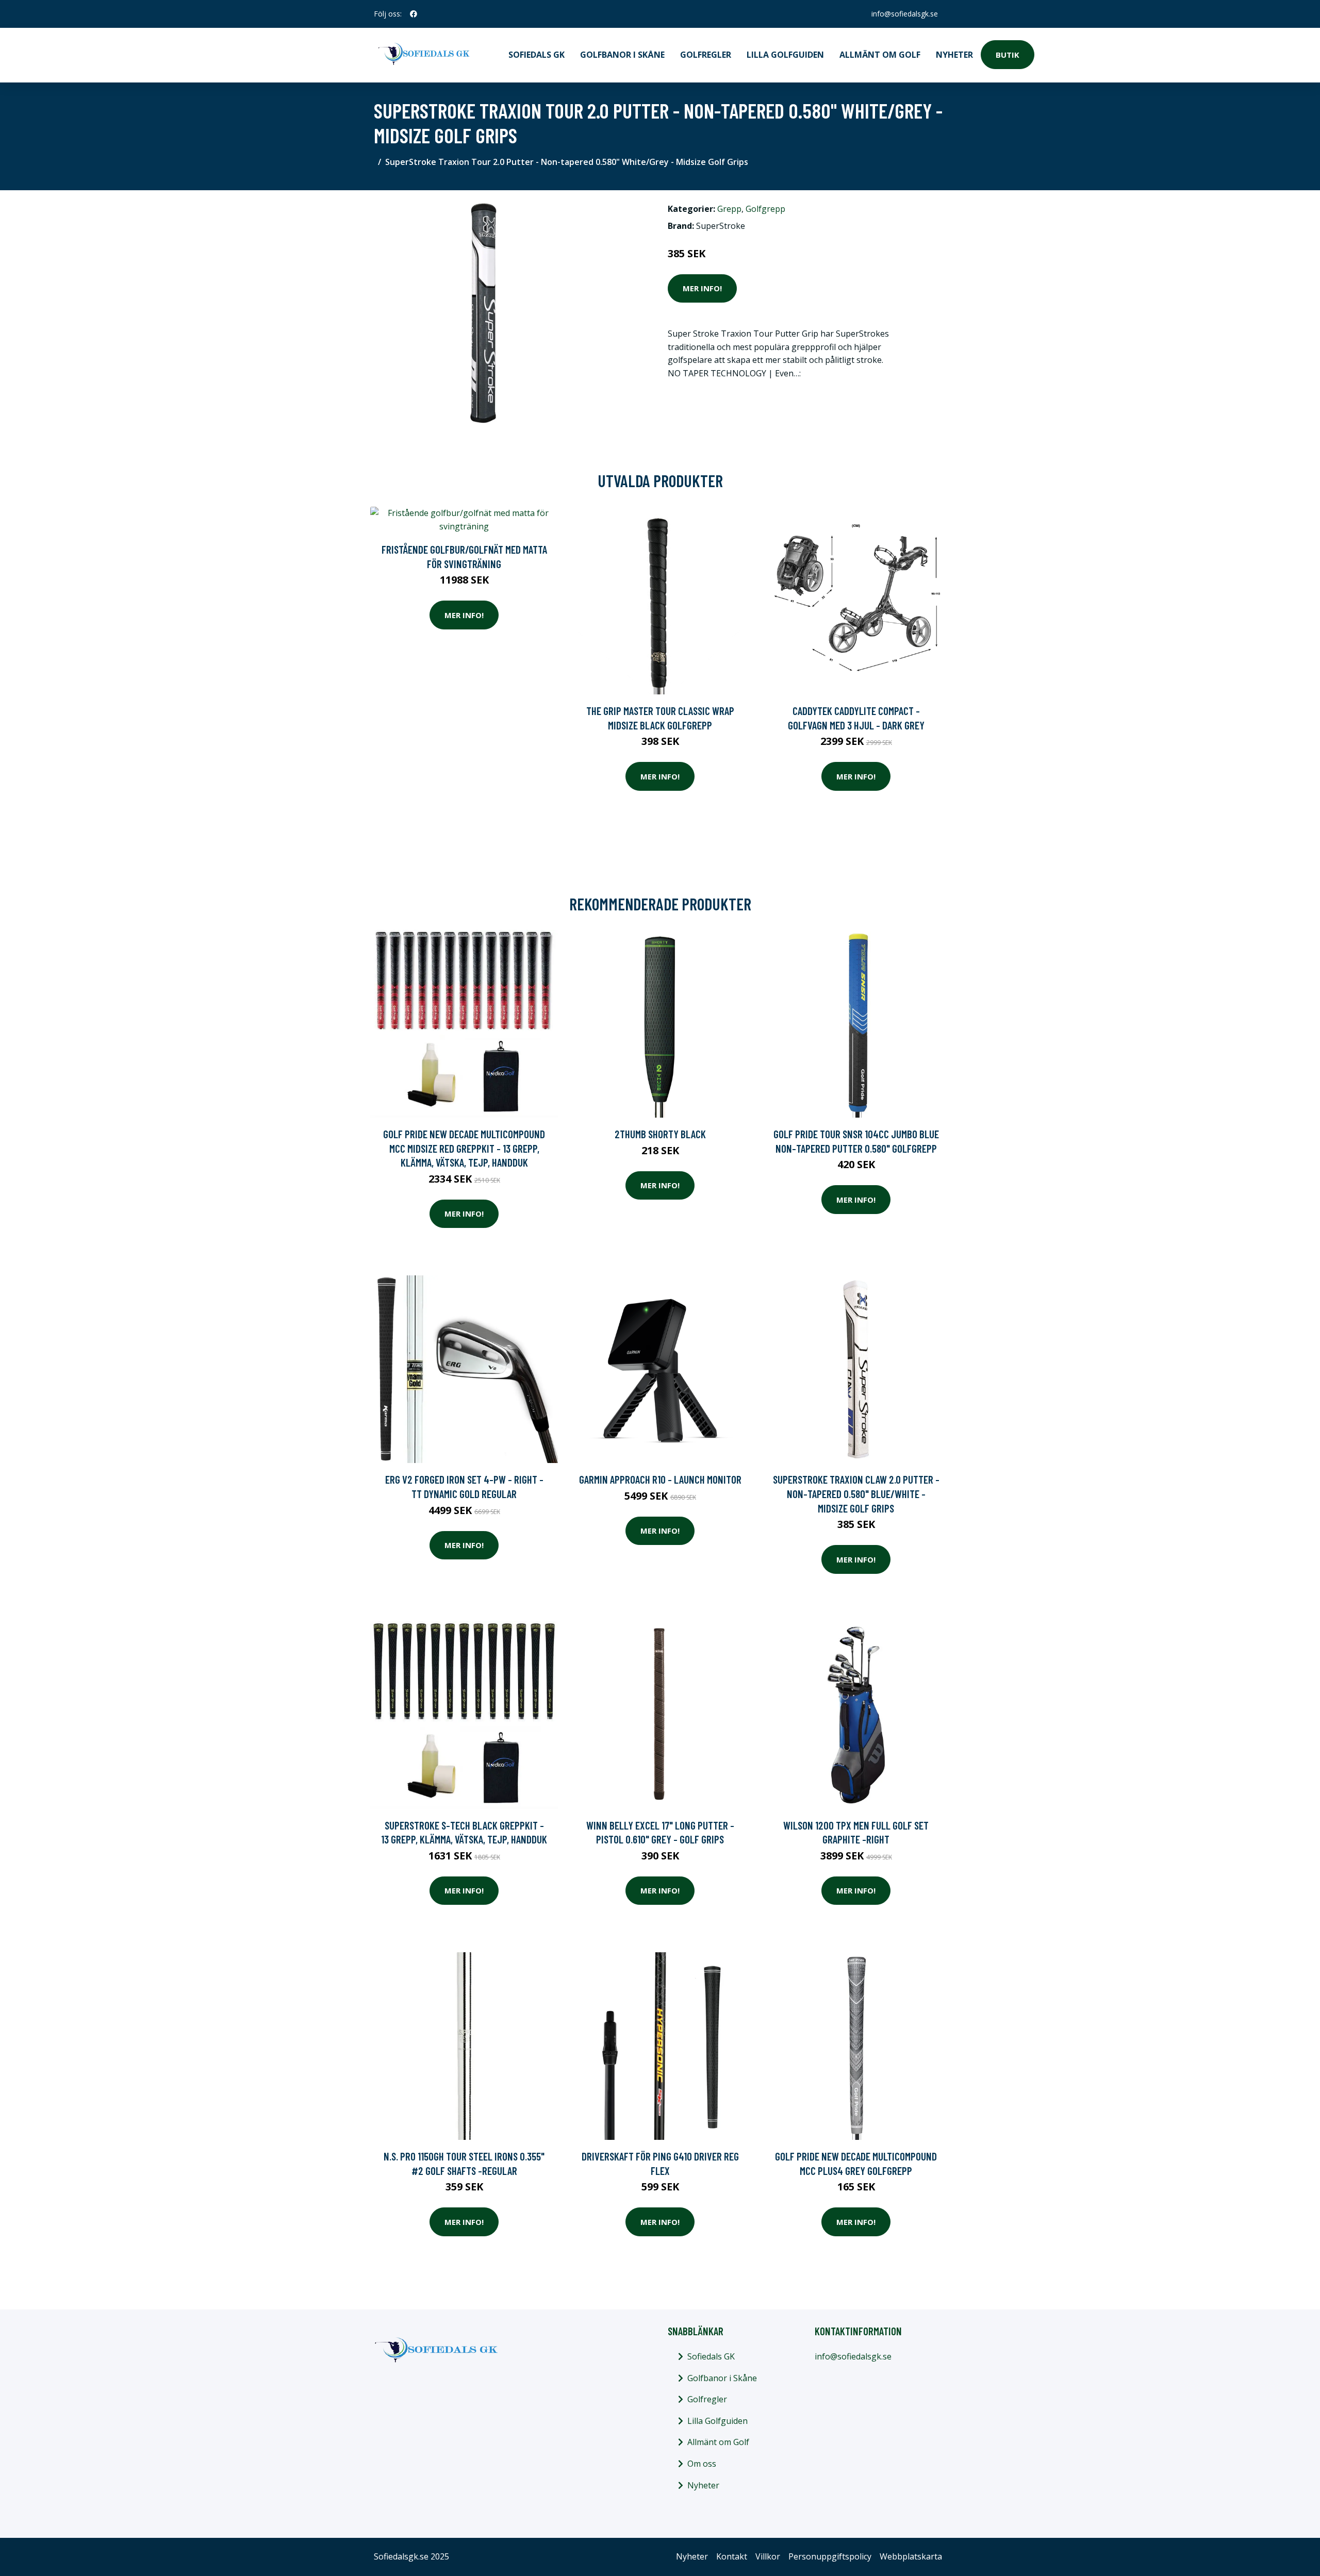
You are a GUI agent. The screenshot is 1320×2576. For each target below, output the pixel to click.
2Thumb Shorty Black (660, 1134)
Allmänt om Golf (880, 55)
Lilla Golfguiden (785, 55)
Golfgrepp (765, 209)
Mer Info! (702, 288)
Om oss (702, 2464)
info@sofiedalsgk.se (905, 14)
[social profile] (414, 14)
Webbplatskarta (911, 2556)
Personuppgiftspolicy (830, 2556)
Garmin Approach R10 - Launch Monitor (660, 1479)
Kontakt (732, 2556)
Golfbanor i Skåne (622, 55)
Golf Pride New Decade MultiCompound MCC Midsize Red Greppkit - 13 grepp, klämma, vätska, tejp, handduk (464, 1148)
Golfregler (706, 55)
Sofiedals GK (537, 55)
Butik (1008, 55)
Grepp (729, 209)
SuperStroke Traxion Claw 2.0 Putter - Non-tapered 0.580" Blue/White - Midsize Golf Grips (856, 1493)
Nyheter (954, 55)
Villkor (768, 2556)
